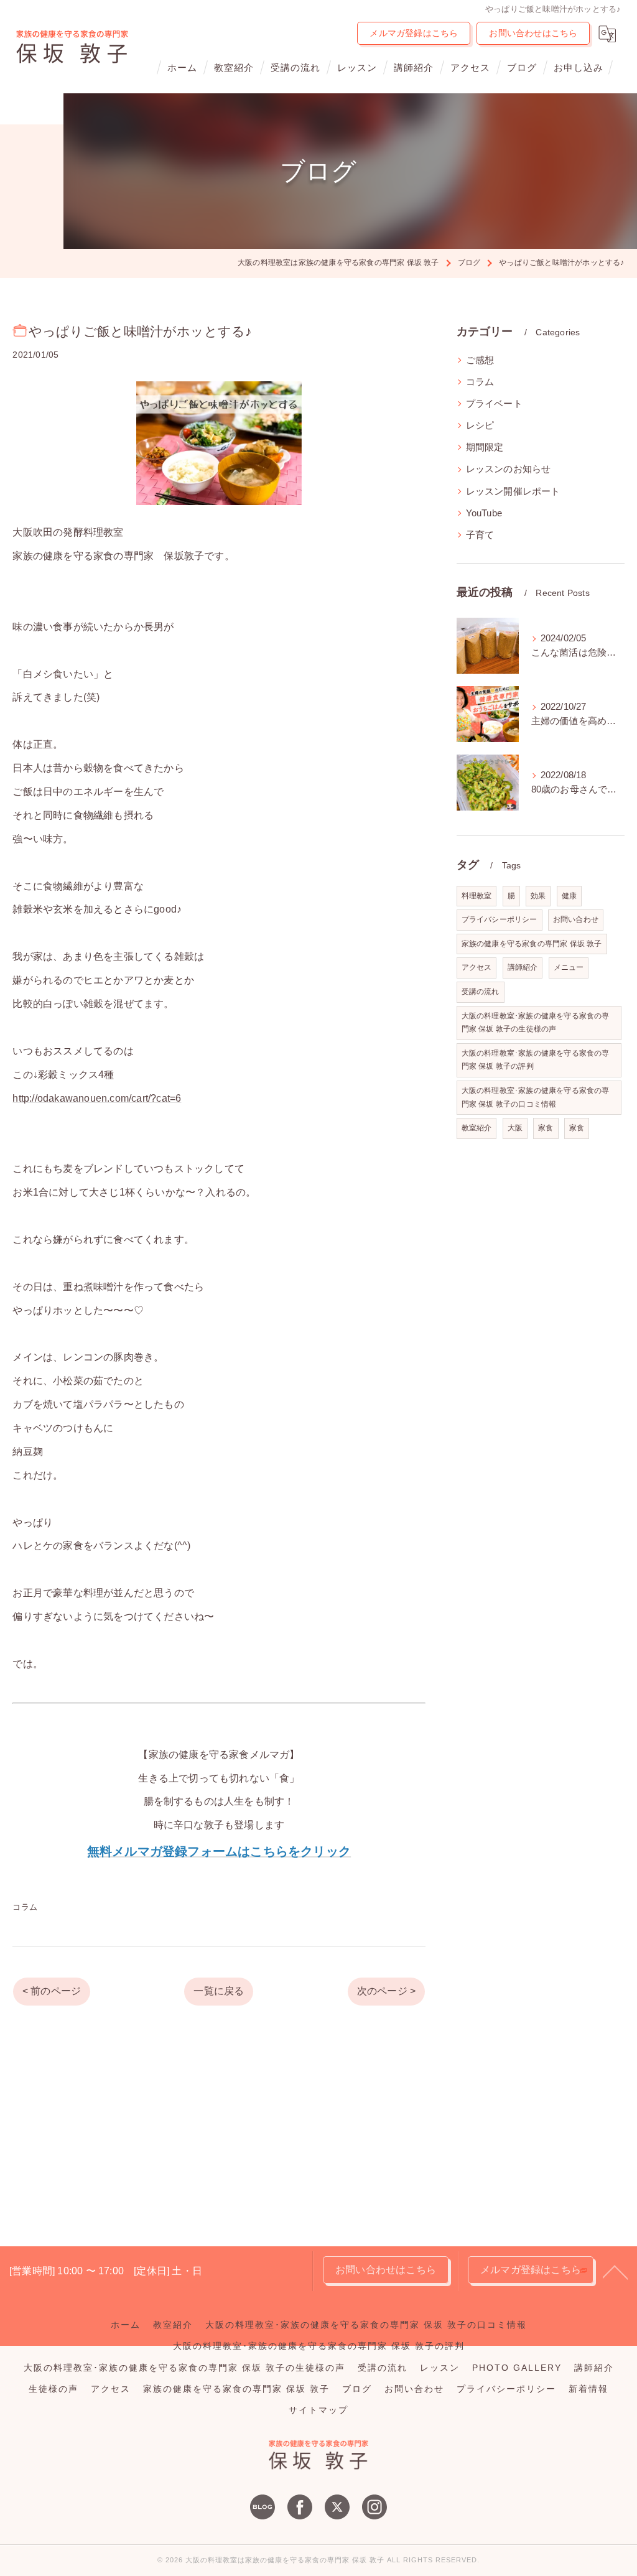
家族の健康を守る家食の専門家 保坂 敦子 (532, 944)
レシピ (480, 425)
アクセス (477, 967)
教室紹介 (477, 1128)
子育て (480, 535)
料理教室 (477, 896)
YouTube (484, 513)
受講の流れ (481, 992)
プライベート (494, 404)
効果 (538, 896)
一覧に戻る (219, 1991)
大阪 (515, 1128)
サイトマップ (318, 2410)
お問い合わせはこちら (533, 33)
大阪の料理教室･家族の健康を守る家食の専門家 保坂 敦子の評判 (536, 1060)
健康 (569, 896)
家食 (546, 1128)
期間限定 (485, 447)
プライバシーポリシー (500, 919)
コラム (25, 1907)
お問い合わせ (576, 919)
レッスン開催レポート (513, 491)
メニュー (569, 967)
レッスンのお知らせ (509, 469)
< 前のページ (52, 1991)
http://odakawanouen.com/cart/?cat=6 (97, 1098)
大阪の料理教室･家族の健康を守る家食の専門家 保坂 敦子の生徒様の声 (536, 1023)
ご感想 (480, 360)
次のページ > (386, 1991)
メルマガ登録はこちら (414, 33)
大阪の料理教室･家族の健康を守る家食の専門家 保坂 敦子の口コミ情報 (536, 1097)
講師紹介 (523, 967)
